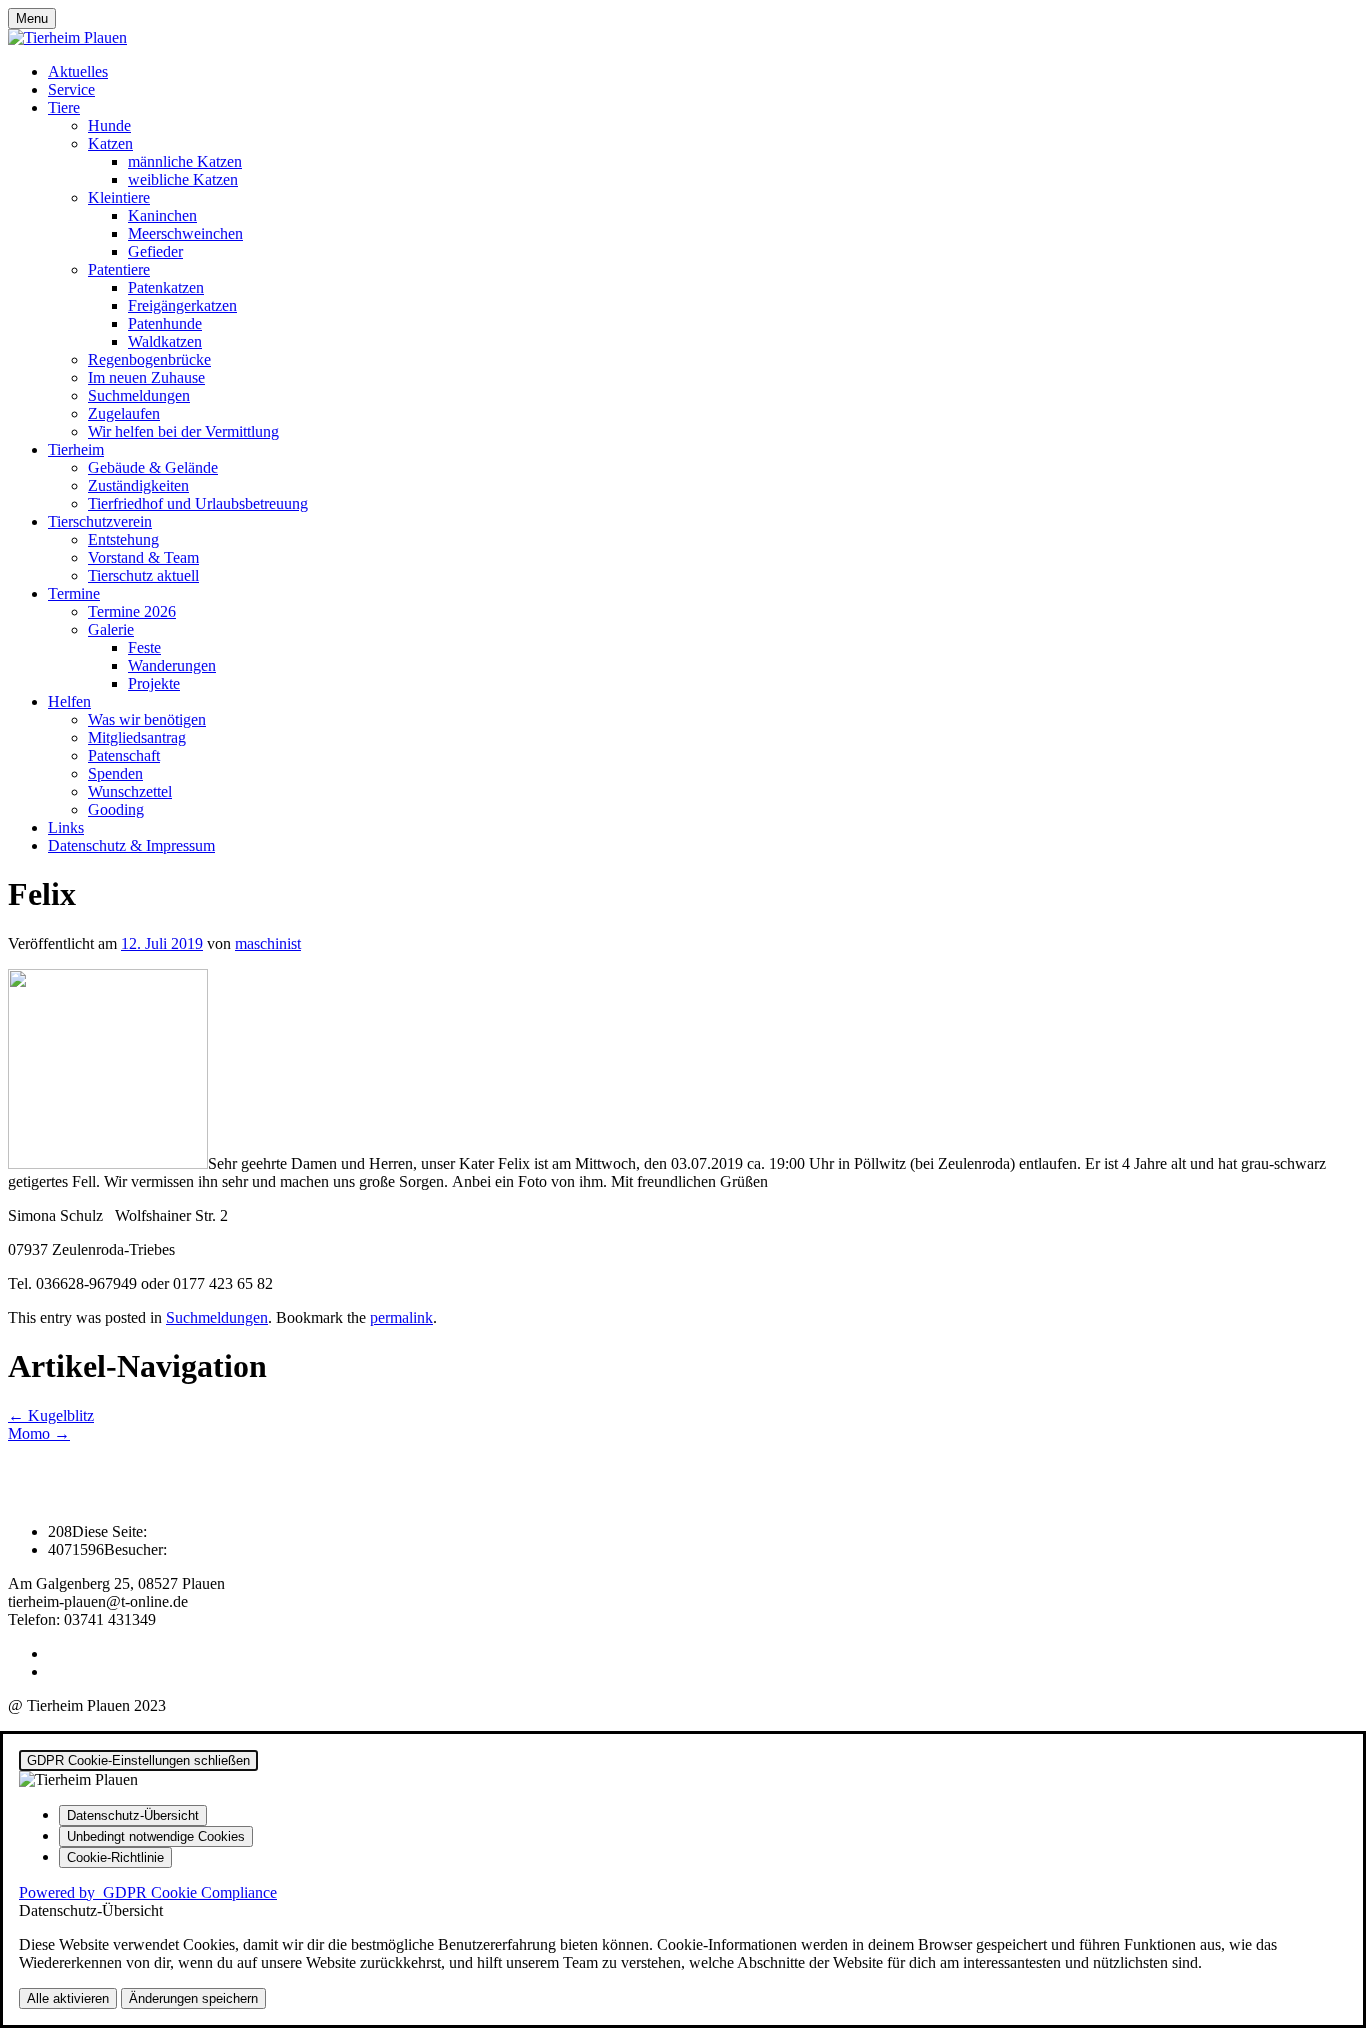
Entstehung (123, 539)
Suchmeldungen (139, 395)
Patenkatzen (166, 287)
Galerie (111, 629)
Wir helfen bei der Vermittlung (183, 431)
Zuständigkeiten (138, 485)
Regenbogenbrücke (149, 359)
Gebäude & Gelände (153, 467)
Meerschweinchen (185, 233)
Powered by (148, 1892)
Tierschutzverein (100, 521)
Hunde (109, 125)
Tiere (64, 107)
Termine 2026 (132, 611)
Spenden (115, 773)
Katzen (110, 143)
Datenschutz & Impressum (131, 845)
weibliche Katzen (183, 179)
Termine (74, 593)
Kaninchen (162, 215)
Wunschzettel (130, 791)
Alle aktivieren (68, 1998)
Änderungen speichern (193, 1998)
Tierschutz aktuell (143, 575)
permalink (401, 1317)
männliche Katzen (185, 161)
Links (66, 827)
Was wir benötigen (147, 719)
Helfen (69, 701)
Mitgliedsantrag (137, 737)
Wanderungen (172, 665)
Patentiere (119, 269)
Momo (39, 1433)
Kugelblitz (51, 1415)
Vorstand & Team (143, 557)
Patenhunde (165, 323)
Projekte (154, 683)
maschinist (268, 943)
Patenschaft (124, 755)
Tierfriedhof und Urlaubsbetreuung (198, 503)
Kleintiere (119, 197)
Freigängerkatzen (182, 305)
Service (71, 89)
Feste (144, 647)
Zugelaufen (124, 413)
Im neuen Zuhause (146, 377)
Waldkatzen (165, 341)
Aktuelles (78, 71)
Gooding (116, 809)
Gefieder (155, 251)
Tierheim (76, 449)
